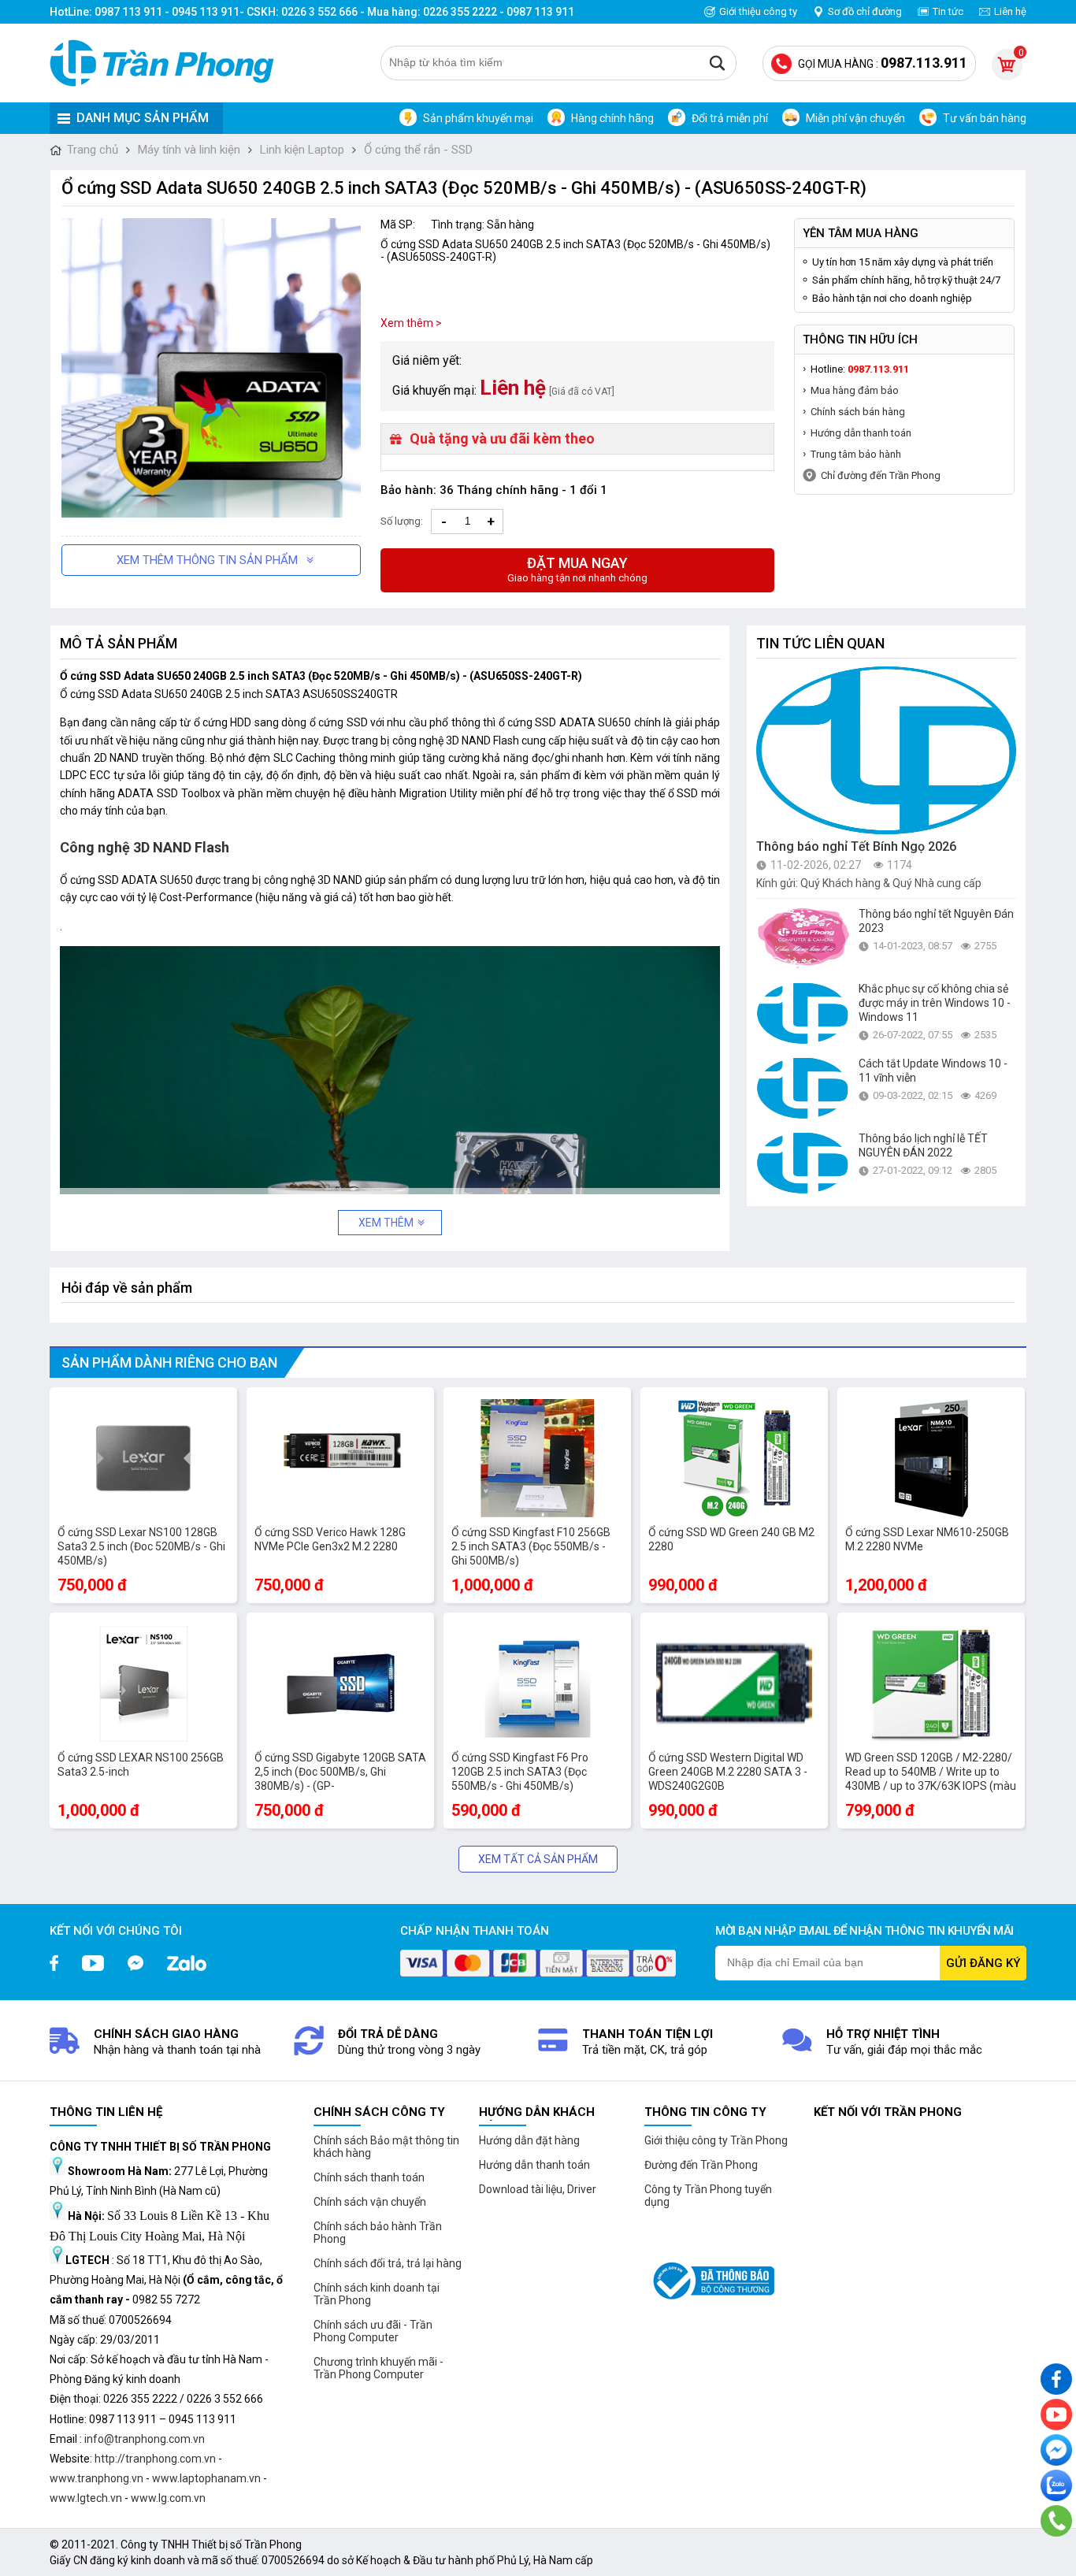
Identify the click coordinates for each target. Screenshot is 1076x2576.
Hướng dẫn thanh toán (861, 433)
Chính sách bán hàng (858, 412)
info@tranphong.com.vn (145, 2439)
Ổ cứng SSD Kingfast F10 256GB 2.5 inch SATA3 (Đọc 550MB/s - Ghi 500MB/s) (531, 1546)
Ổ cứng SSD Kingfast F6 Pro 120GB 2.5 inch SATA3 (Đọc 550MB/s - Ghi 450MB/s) (520, 1772)
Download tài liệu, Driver (538, 2189)
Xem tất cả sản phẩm (538, 1859)
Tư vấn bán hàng (985, 118)
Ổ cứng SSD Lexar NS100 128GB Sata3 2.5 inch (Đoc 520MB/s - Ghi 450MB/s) (141, 1546)
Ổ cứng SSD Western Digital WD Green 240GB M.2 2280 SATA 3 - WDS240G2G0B (728, 1772)
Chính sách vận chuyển (370, 2202)
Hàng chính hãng (612, 118)
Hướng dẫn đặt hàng (529, 2140)
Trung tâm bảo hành (856, 454)
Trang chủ (93, 150)
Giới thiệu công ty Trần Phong (716, 2140)
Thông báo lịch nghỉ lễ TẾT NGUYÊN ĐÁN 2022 (923, 1145)
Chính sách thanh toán (369, 2177)
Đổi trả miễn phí (730, 118)
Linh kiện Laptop (302, 150)
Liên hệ (1010, 11)
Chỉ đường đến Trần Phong (881, 475)
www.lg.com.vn (168, 2498)
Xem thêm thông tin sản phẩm (207, 560)
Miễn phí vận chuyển (855, 118)
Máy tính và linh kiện (189, 150)
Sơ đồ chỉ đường (865, 11)
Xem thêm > (411, 323)
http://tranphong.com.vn (155, 2459)
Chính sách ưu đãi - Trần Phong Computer (373, 2331)
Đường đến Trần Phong (701, 2165)
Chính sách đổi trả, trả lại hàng (388, 2263)
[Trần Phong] (168, 63)
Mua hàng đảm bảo (855, 390)
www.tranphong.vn (96, 2478)
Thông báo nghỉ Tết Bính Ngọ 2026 (856, 846)
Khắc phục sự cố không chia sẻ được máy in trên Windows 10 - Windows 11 (935, 1003)
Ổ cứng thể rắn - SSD (418, 150)
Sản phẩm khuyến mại (478, 118)
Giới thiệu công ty (758, 11)
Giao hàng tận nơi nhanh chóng (577, 569)
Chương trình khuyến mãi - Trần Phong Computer (378, 2368)
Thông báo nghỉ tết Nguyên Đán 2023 (936, 921)
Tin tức (948, 11)
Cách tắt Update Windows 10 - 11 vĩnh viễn (933, 1071)
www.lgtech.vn (86, 2498)
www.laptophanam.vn (206, 2478)
